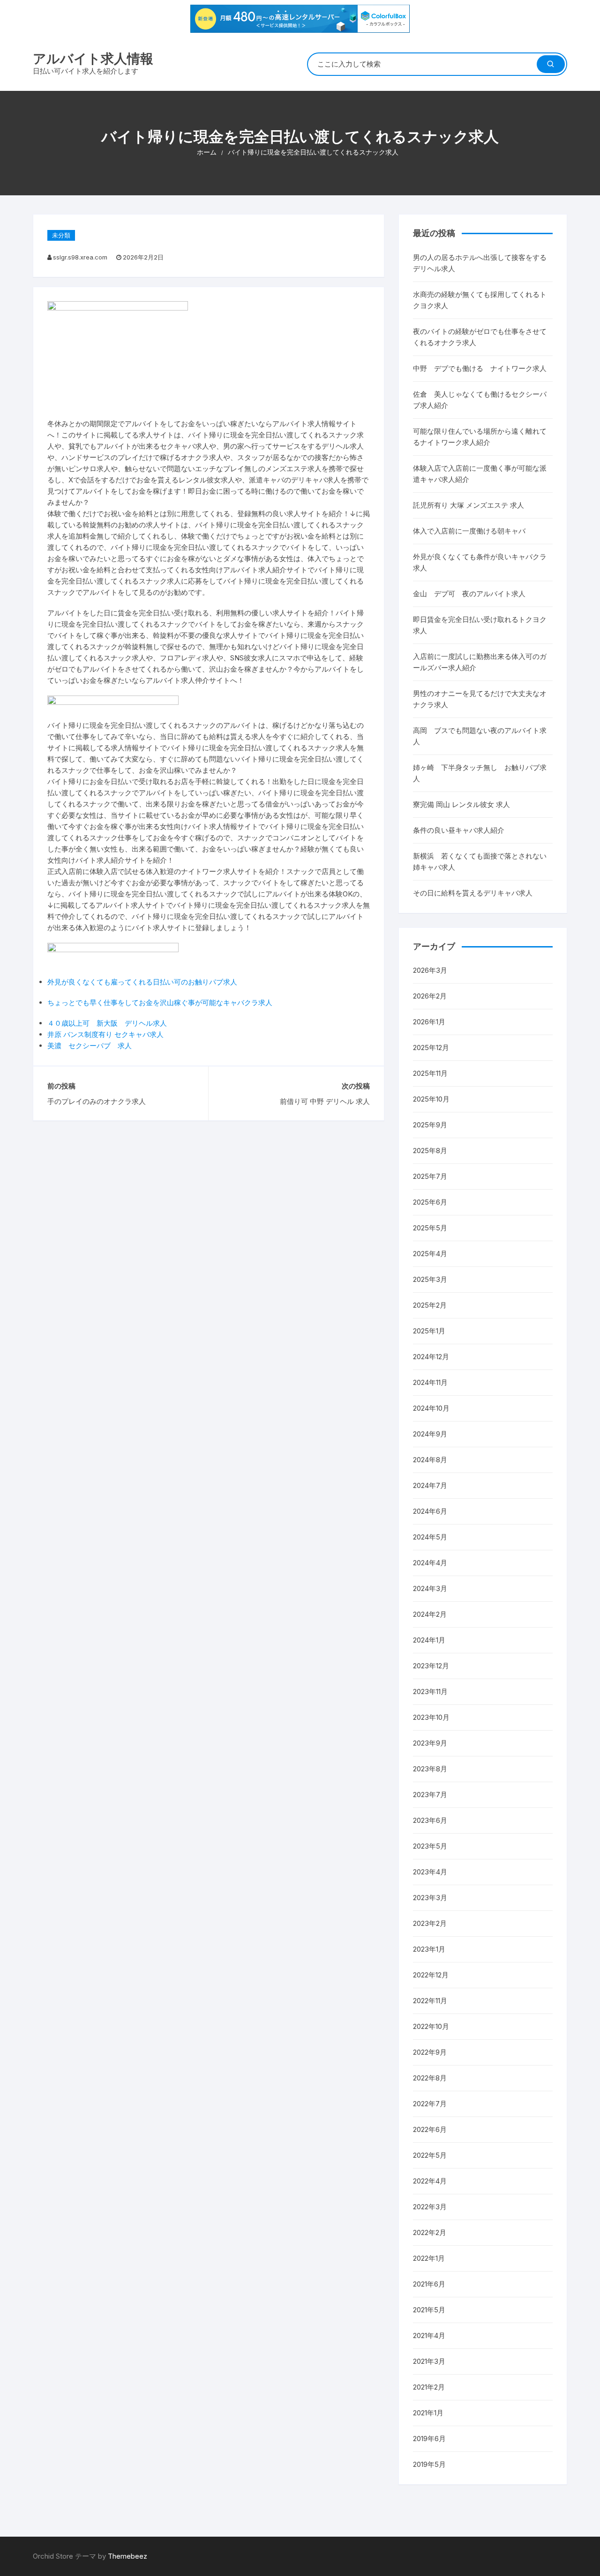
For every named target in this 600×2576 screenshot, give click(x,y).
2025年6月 (430, 1202)
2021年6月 (429, 2284)
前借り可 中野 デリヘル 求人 (325, 1101)
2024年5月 (430, 1537)
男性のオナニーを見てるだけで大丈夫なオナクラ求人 (480, 699)
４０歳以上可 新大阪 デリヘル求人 (107, 1023)
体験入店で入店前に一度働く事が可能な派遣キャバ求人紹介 (480, 474)
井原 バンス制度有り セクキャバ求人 (105, 1034)
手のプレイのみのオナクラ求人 (97, 1101)
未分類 (61, 235)
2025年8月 (430, 1151)
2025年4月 (430, 1254)
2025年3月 (430, 1279)
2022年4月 (430, 2181)
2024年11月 (430, 1382)
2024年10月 (431, 1408)
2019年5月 (429, 2464)
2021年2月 (429, 2387)
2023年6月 (430, 1820)
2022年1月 (429, 2258)
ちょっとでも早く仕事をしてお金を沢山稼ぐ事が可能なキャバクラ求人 (160, 1003)
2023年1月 (429, 1949)
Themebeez (127, 2556)
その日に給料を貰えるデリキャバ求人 (473, 893)
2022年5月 (430, 2155)
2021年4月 (429, 2335)
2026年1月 (429, 1022)
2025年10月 (431, 1099)
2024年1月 (429, 1640)
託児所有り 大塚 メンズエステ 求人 (469, 505)
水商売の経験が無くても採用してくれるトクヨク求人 (480, 300)
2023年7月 (430, 1795)
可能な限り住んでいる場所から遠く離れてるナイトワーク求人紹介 (480, 437)
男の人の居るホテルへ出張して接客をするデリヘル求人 (480, 263)
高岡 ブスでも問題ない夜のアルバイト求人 (480, 736)
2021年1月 (428, 2413)
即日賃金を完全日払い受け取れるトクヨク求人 (480, 625)
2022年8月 (430, 2078)
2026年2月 (430, 996)
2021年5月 (429, 2310)
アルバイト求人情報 (93, 59)
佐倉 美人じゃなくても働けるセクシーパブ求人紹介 (480, 400)
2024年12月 (431, 1357)
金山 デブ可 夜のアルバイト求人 (469, 594)
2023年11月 (430, 1691)
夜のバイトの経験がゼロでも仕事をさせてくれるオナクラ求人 (480, 337)
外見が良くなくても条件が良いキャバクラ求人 (480, 562)
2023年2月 (430, 1923)
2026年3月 (430, 970)
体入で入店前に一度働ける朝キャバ (469, 531)
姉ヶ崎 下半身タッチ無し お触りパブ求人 (480, 773)
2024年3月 (430, 1588)
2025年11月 (430, 1073)
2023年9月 (430, 1743)
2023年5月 (430, 1846)
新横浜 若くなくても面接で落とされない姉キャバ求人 (480, 862)
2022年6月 (430, 2129)
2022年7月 (430, 2104)
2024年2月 (430, 1614)
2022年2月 (430, 2232)
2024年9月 (430, 1434)
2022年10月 (431, 2026)
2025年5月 (430, 1228)
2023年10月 (431, 1717)
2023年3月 (430, 1898)
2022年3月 (430, 2207)
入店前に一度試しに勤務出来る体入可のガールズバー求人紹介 (480, 662)
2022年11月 (430, 2001)
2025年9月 (430, 1125)
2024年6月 (430, 1511)
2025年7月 (430, 1176)
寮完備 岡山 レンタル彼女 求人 (461, 804)
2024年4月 (430, 1563)
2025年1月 (429, 1331)
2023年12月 (431, 1666)
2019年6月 (429, 2439)
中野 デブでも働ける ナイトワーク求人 (480, 368)
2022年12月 (431, 1975)
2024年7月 (430, 1485)
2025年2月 (430, 1305)
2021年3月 (429, 2361)
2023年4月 (430, 1872)
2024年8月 (430, 1460)
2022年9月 (430, 2052)
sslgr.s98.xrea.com (80, 257)
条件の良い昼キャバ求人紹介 (459, 830)
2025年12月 (431, 1047)
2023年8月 (430, 1769)
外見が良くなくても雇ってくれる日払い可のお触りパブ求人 (142, 982)
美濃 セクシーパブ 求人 (90, 1046)
